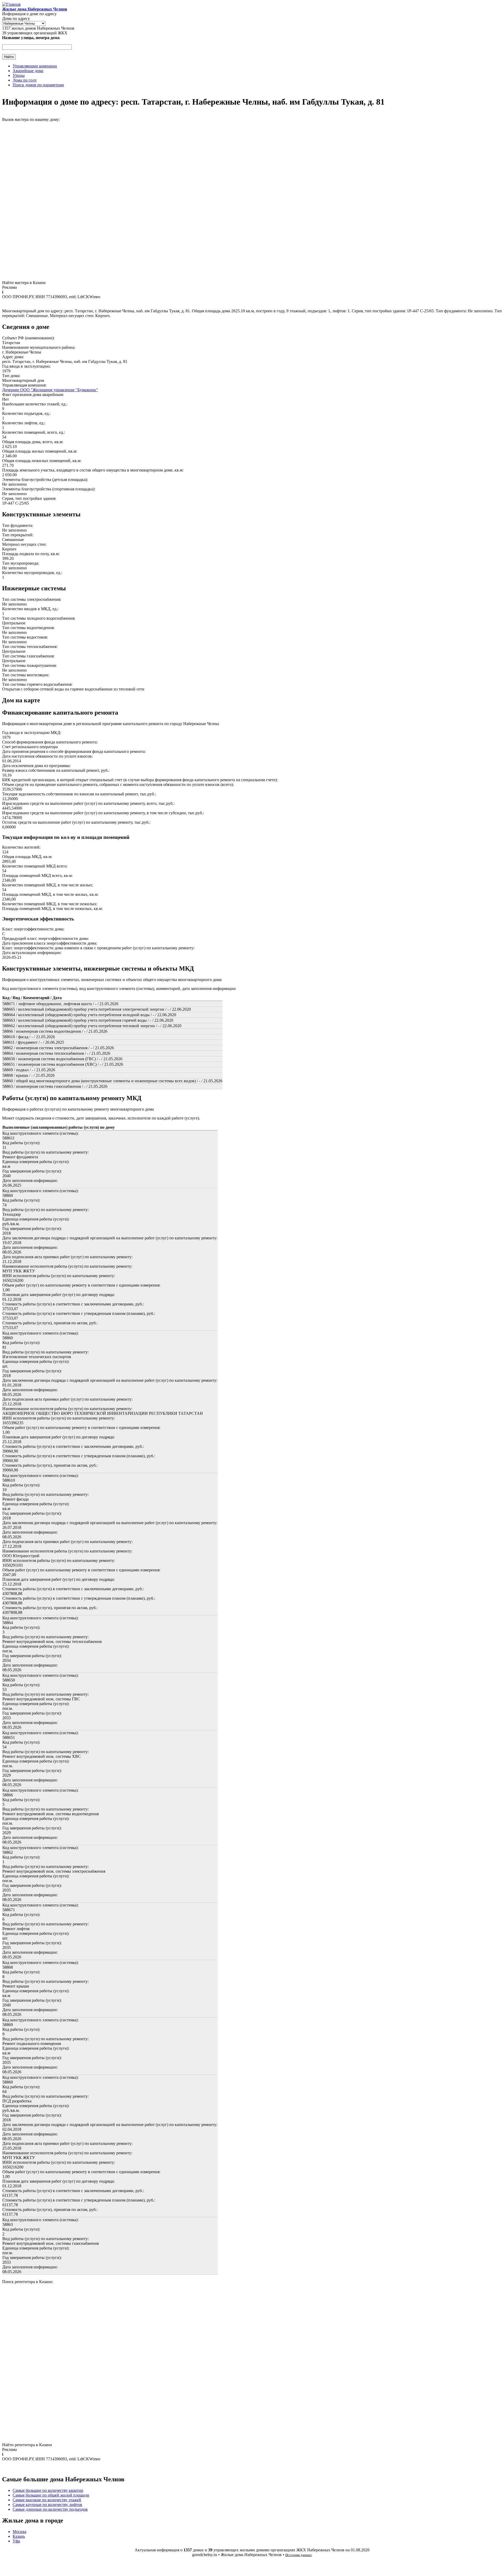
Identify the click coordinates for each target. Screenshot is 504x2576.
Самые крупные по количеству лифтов (47, 2505)
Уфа (16, 2541)
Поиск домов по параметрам (38, 85)
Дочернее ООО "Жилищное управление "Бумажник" (50, 390)
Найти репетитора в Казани (27, 2445)
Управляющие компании (35, 66)
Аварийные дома (28, 71)
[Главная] (11, 4)
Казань (19, 2536)
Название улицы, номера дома (31, 38)
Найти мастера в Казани (24, 283)
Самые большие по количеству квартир (48, 2490)
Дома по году (25, 80)
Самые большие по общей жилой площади (51, 2495)
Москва (19, 2532)
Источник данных (299, 2555)
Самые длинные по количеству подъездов (50, 2509)
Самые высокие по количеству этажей (47, 2500)
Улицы (19, 75)
